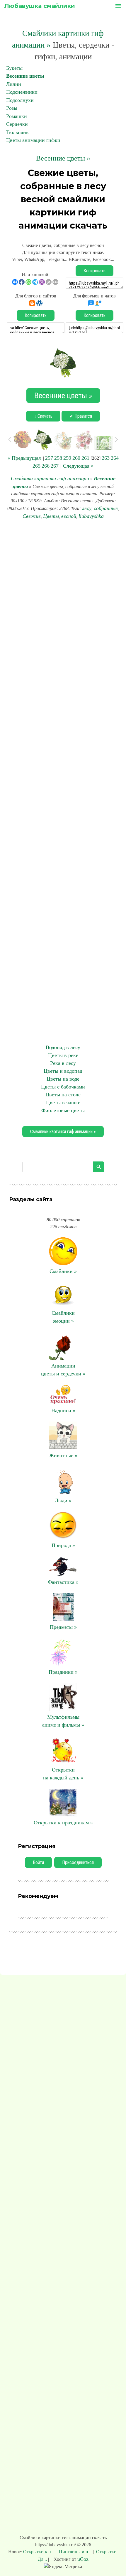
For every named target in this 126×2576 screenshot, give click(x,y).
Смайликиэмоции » (63, 1317)
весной (69, 516)
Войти (38, 1862)
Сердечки (17, 124)
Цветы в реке (63, 1055)
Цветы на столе (63, 1095)
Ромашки (17, 116)
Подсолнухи (20, 100)
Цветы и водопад (63, 1071)
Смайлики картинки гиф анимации (50, 478)
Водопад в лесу (63, 1047)
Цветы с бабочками (63, 1087)
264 (115, 458)
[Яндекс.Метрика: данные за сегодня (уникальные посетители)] (63, 2567)
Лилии (14, 84)
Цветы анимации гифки (33, 140)
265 (36, 466)
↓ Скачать (43, 416)
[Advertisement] (63, 782)
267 (55, 466)
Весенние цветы (25, 76)
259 (67, 458)
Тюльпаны (18, 132)
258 (58, 458)
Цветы (51, 516)
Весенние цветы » (63, 158)
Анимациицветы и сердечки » (63, 1370)
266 (46, 466)
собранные (106, 508)
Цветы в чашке (63, 1102)
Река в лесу (63, 1063)
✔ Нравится (81, 416)
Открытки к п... (39, 2552)
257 (49, 458)
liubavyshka (91, 516)
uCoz (83, 2559)
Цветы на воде (63, 1079)
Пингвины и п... (75, 2552)
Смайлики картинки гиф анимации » (63, 1132)
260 (76, 458)
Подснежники (22, 92)
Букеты (14, 68)
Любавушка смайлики (40, 6)
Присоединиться (78, 1862)
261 (85, 458)
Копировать (94, 271)
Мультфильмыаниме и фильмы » (63, 1721)
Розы (12, 108)
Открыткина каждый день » (63, 1774)
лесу (87, 508)
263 (106, 458)
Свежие (32, 516)
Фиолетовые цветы (63, 1110)
